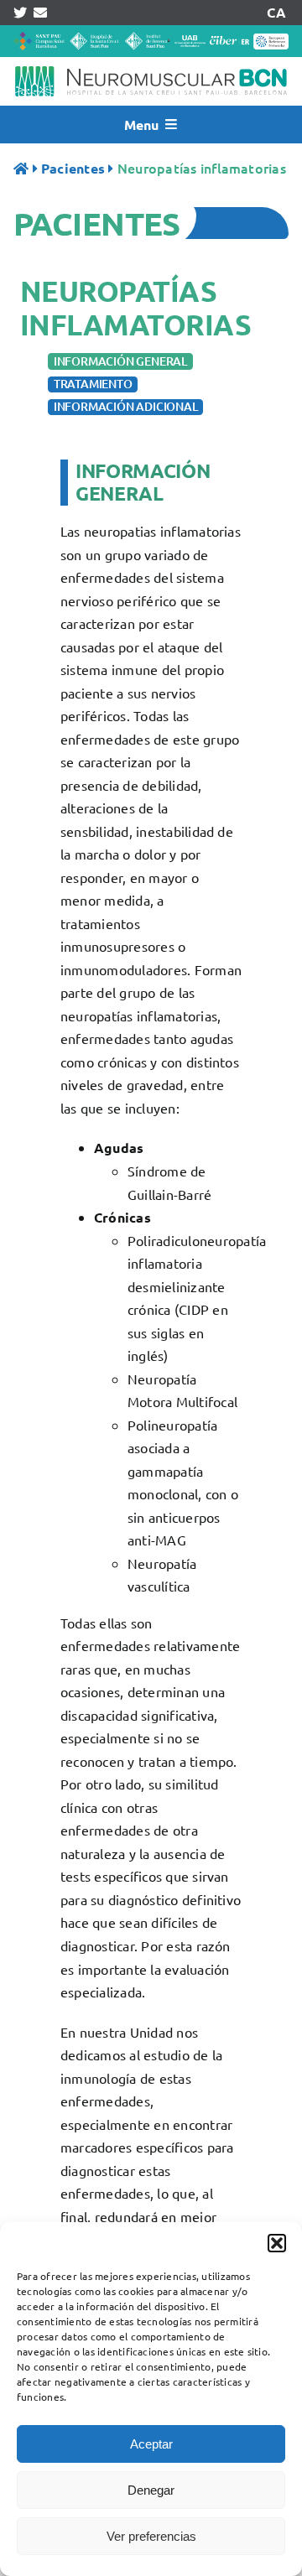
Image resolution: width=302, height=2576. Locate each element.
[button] (277, 2243)
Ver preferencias (151, 2536)
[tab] (120, 362)
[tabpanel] (151, 1361)
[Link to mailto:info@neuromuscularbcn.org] (40, 13)
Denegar (151, 2490)
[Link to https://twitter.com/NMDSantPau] (20, 13)
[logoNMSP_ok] (151, 64)
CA (276, 12)
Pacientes (73, 168)
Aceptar (151, 2444)
